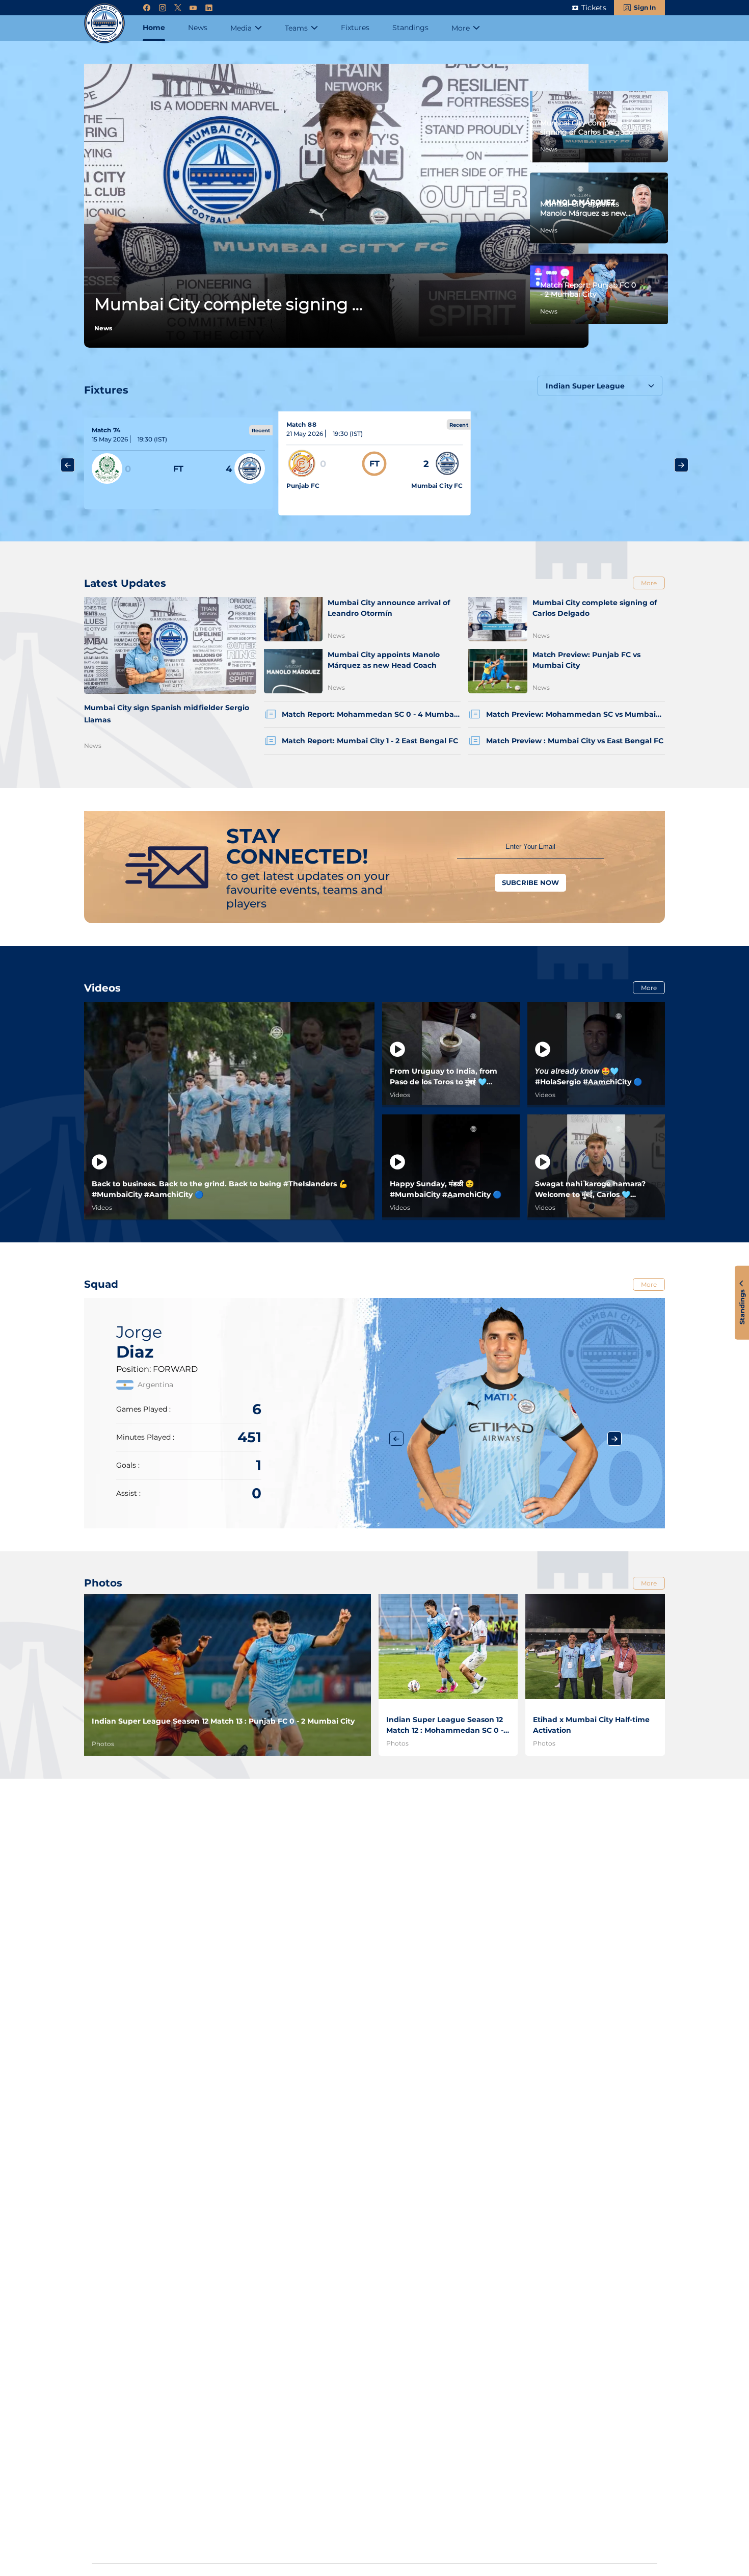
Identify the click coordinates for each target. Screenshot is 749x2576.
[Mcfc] (104, 23)
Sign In (645, 7)
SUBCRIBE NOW (530, 882)
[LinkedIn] (209, 8)
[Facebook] (147, 8)
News (93, 746)
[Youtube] (193, 8)
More (649, 583)
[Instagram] (163, 8)
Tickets (594, 8)
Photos (103, 1744)
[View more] (178, 463)
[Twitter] (178, 8)
